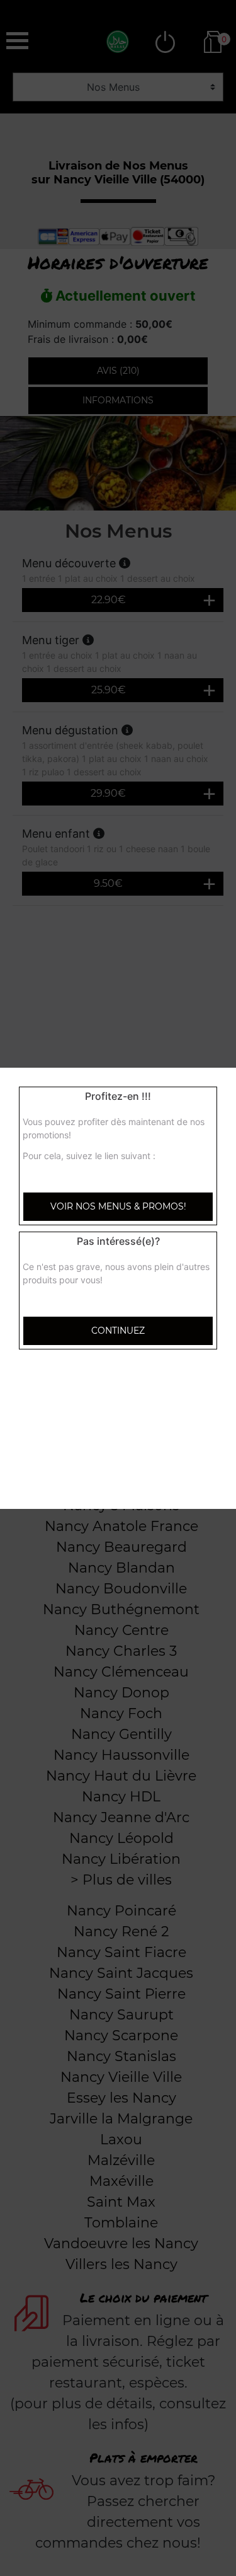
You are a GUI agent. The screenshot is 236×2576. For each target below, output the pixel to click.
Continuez (118, 1331)
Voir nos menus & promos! (118, 1206)
